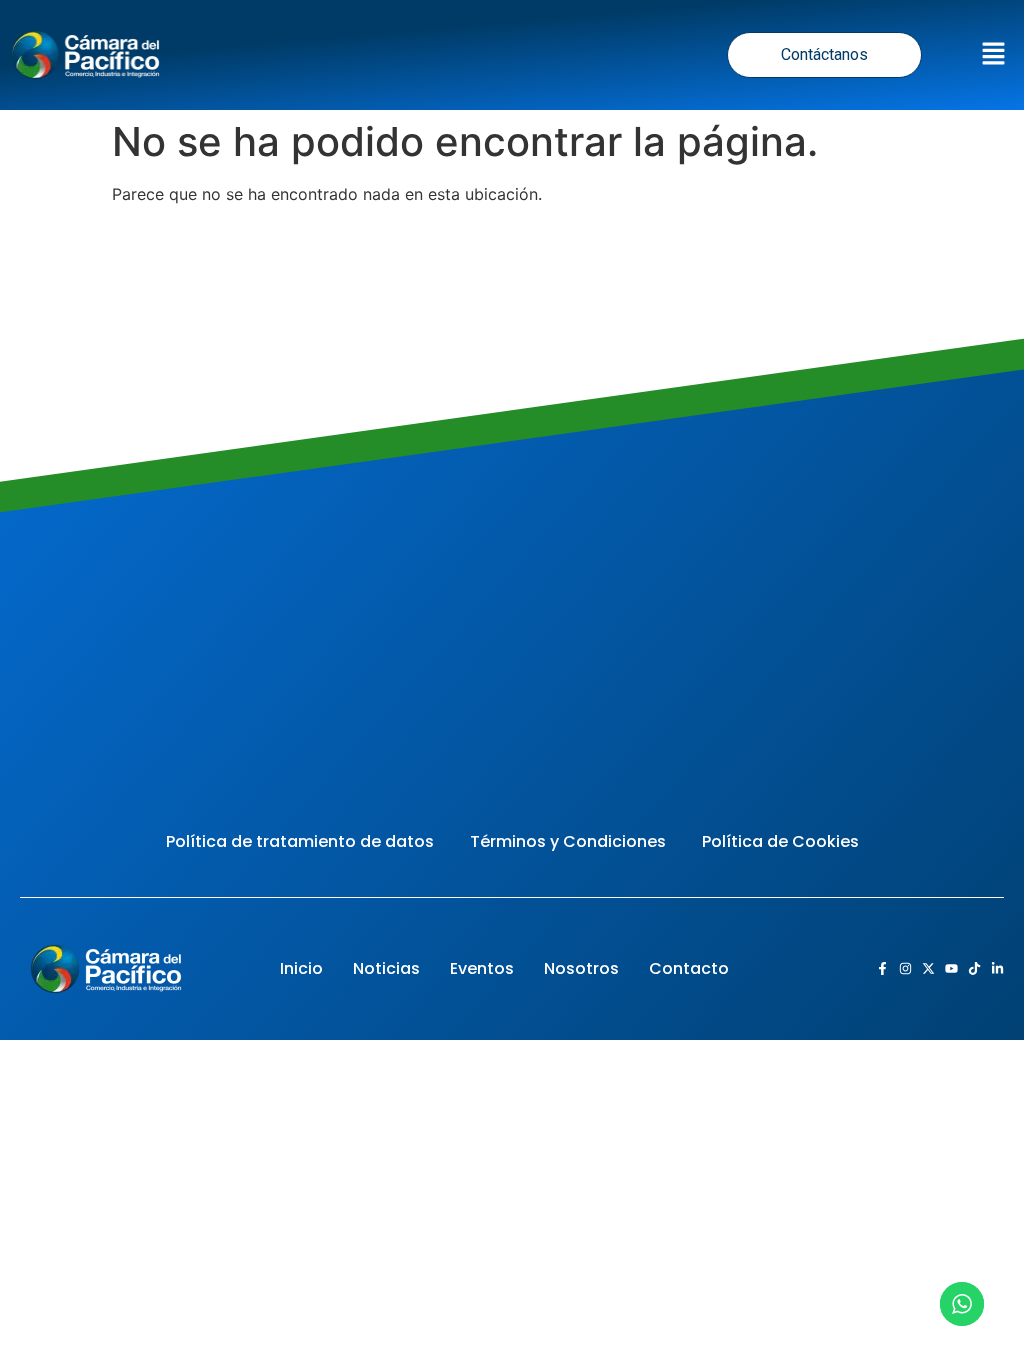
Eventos (482, 968)
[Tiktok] (974, 968)
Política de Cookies (780, 841)
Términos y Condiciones (568, 841)
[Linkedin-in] (997, 968)
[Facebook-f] (882, 968)
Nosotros (581, 968)
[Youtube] (951, 968)
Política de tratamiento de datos (300, 841)
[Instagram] (905, 968)
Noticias (386, 968)
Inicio (301, 968)
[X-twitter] (928, 968)
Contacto (689, 968)
